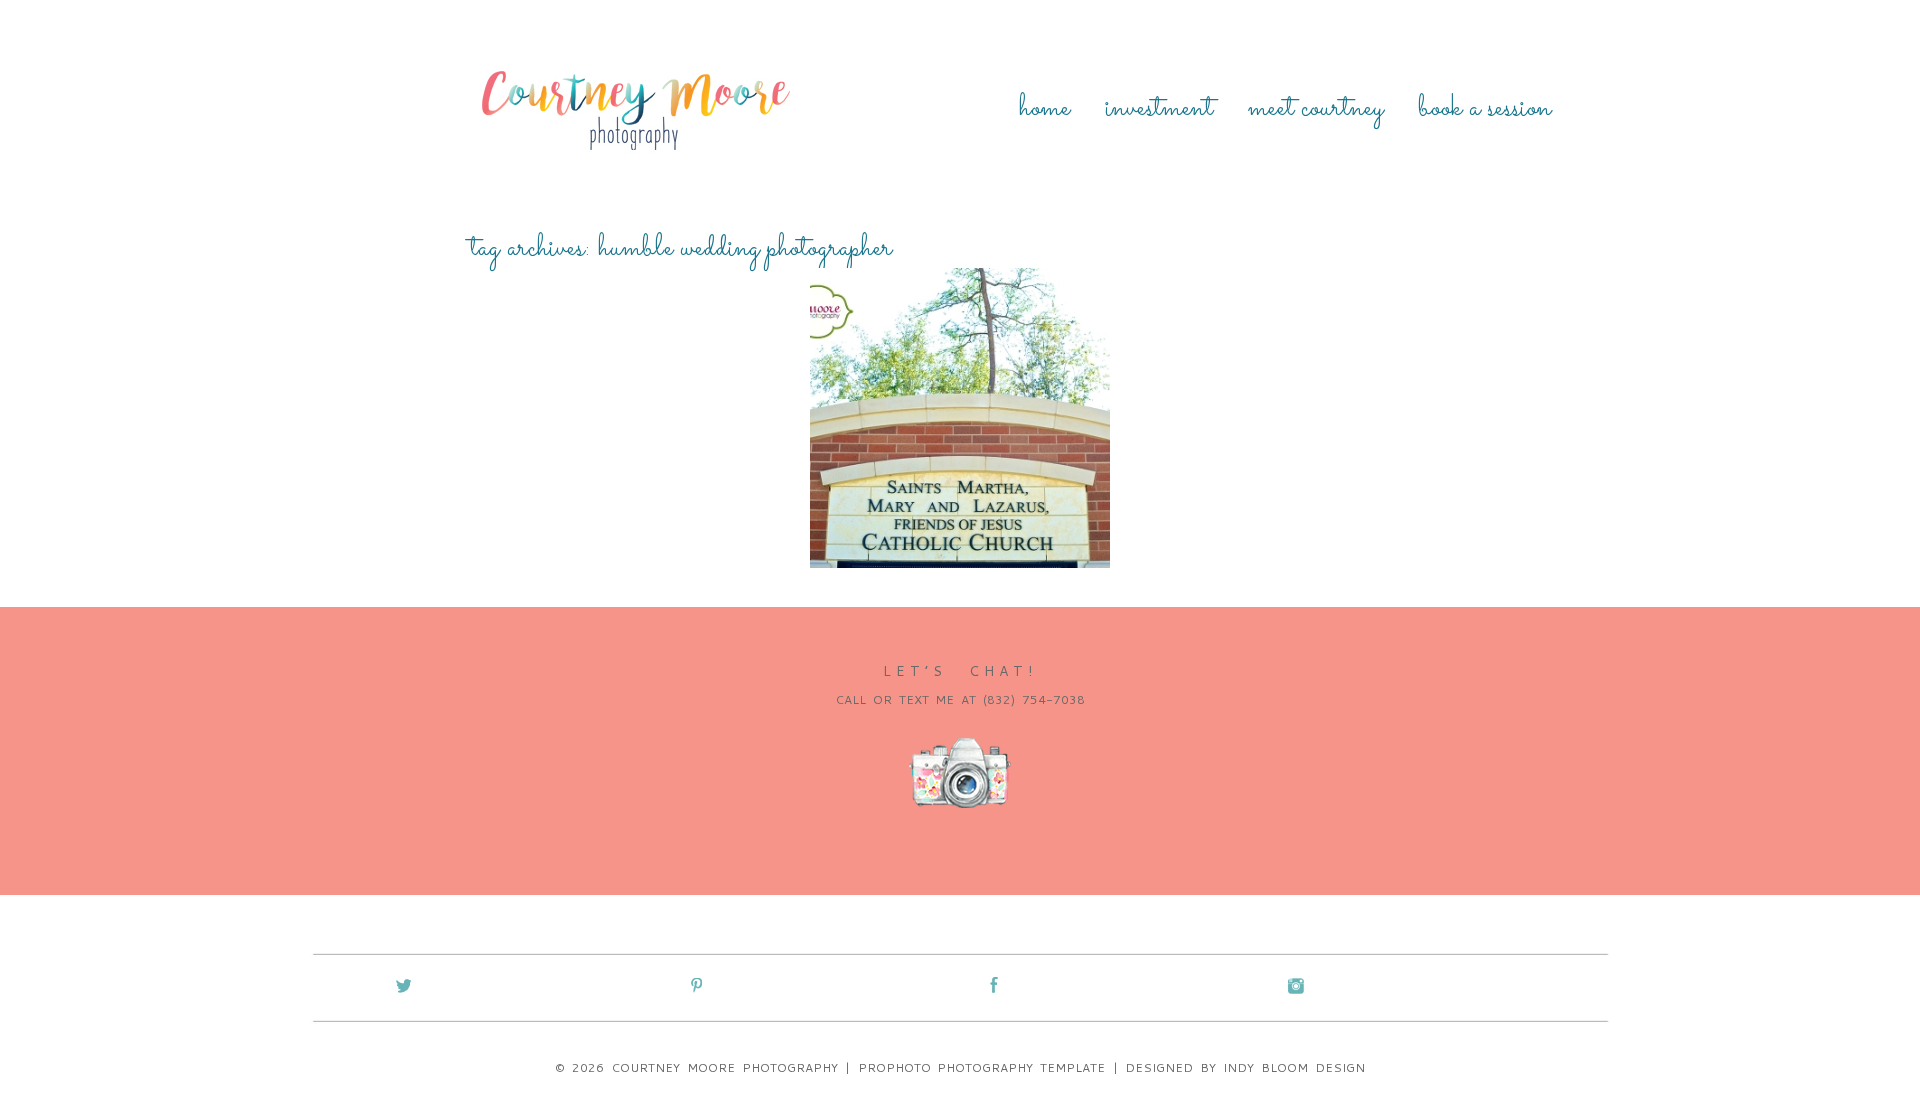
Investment (1159, 109)
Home (1044, 109)
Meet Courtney (1315, 109)
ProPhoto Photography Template (982, 1067)
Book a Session (1484, 109)
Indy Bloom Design (1294, 1067)
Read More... (870, 462)
